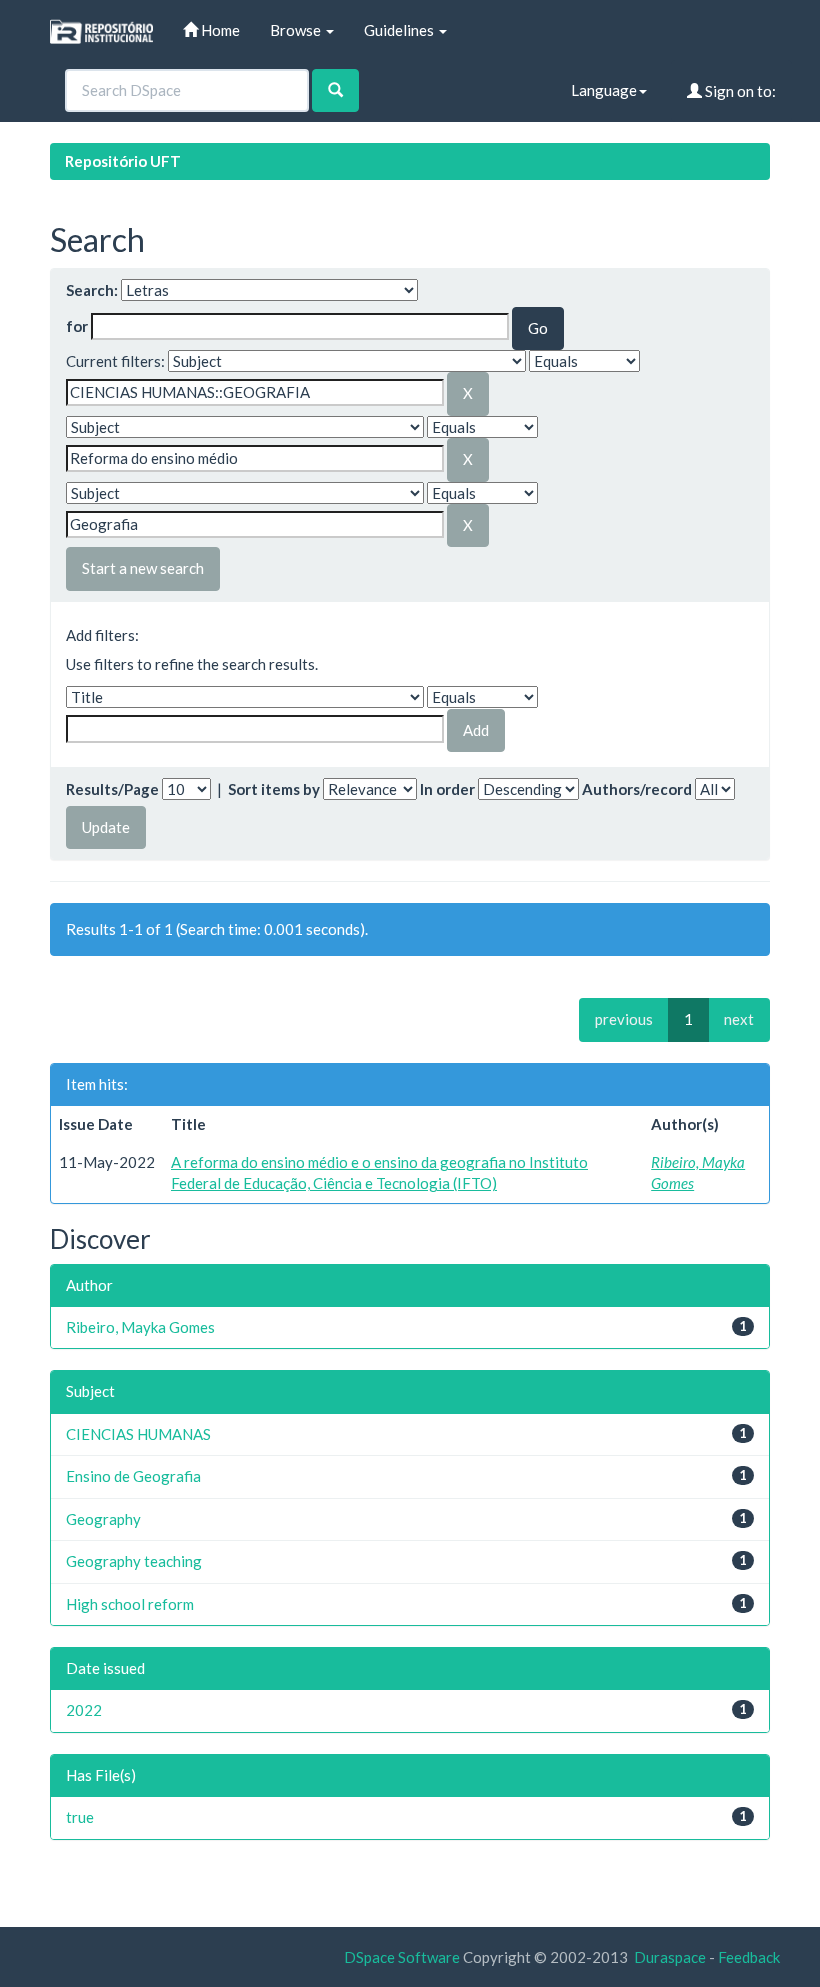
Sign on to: (739, 91)
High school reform (130, 1604)
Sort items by (274, 789)
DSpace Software (402, 1957)
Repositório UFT (123, 161)
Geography (103, 1519)
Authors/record (637, 789)
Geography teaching (134, 1561)
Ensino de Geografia (133, 1476)
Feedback (749, 1957)
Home (219, 30)
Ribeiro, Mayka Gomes (140, 1327)
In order (447, 789)
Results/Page (112, 789)
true (80, 1817)
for (77, 326)
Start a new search (143, 568)
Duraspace (670, 1957)
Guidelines (400, 30)
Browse (297, 30)
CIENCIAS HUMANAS (138, 1434)
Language (604, 90)
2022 (84, 1710)
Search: (92, 290)
